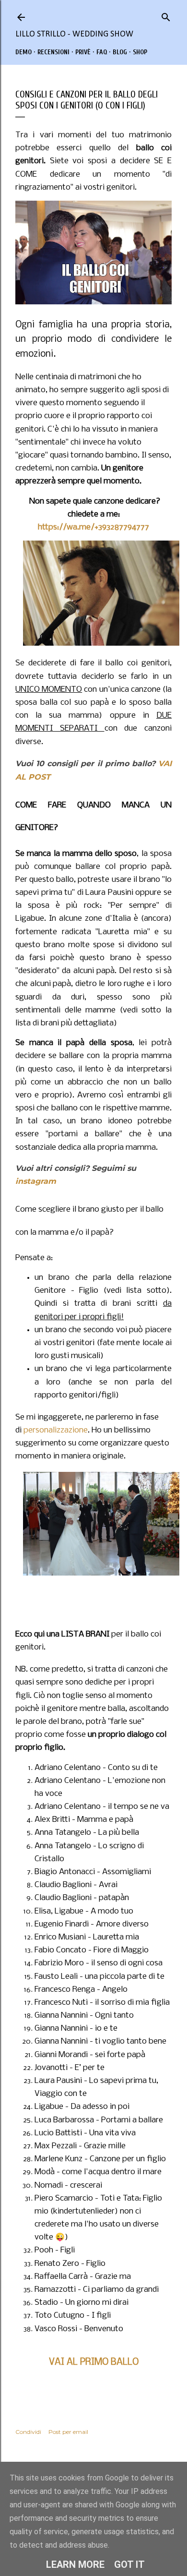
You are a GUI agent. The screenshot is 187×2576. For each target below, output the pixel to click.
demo (23, 52)
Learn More (75, 2564)
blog (120, 52)
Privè (83, 52)
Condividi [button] (28, 2432)
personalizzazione (56, 1430)
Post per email (68, 2432)
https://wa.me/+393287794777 (93, 527)
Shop (140, 52)
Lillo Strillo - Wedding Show (74, 34)
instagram (36, 1181)
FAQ (102, 52)
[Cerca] (166, 15)
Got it (129, 2564)
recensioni (53, 52)
